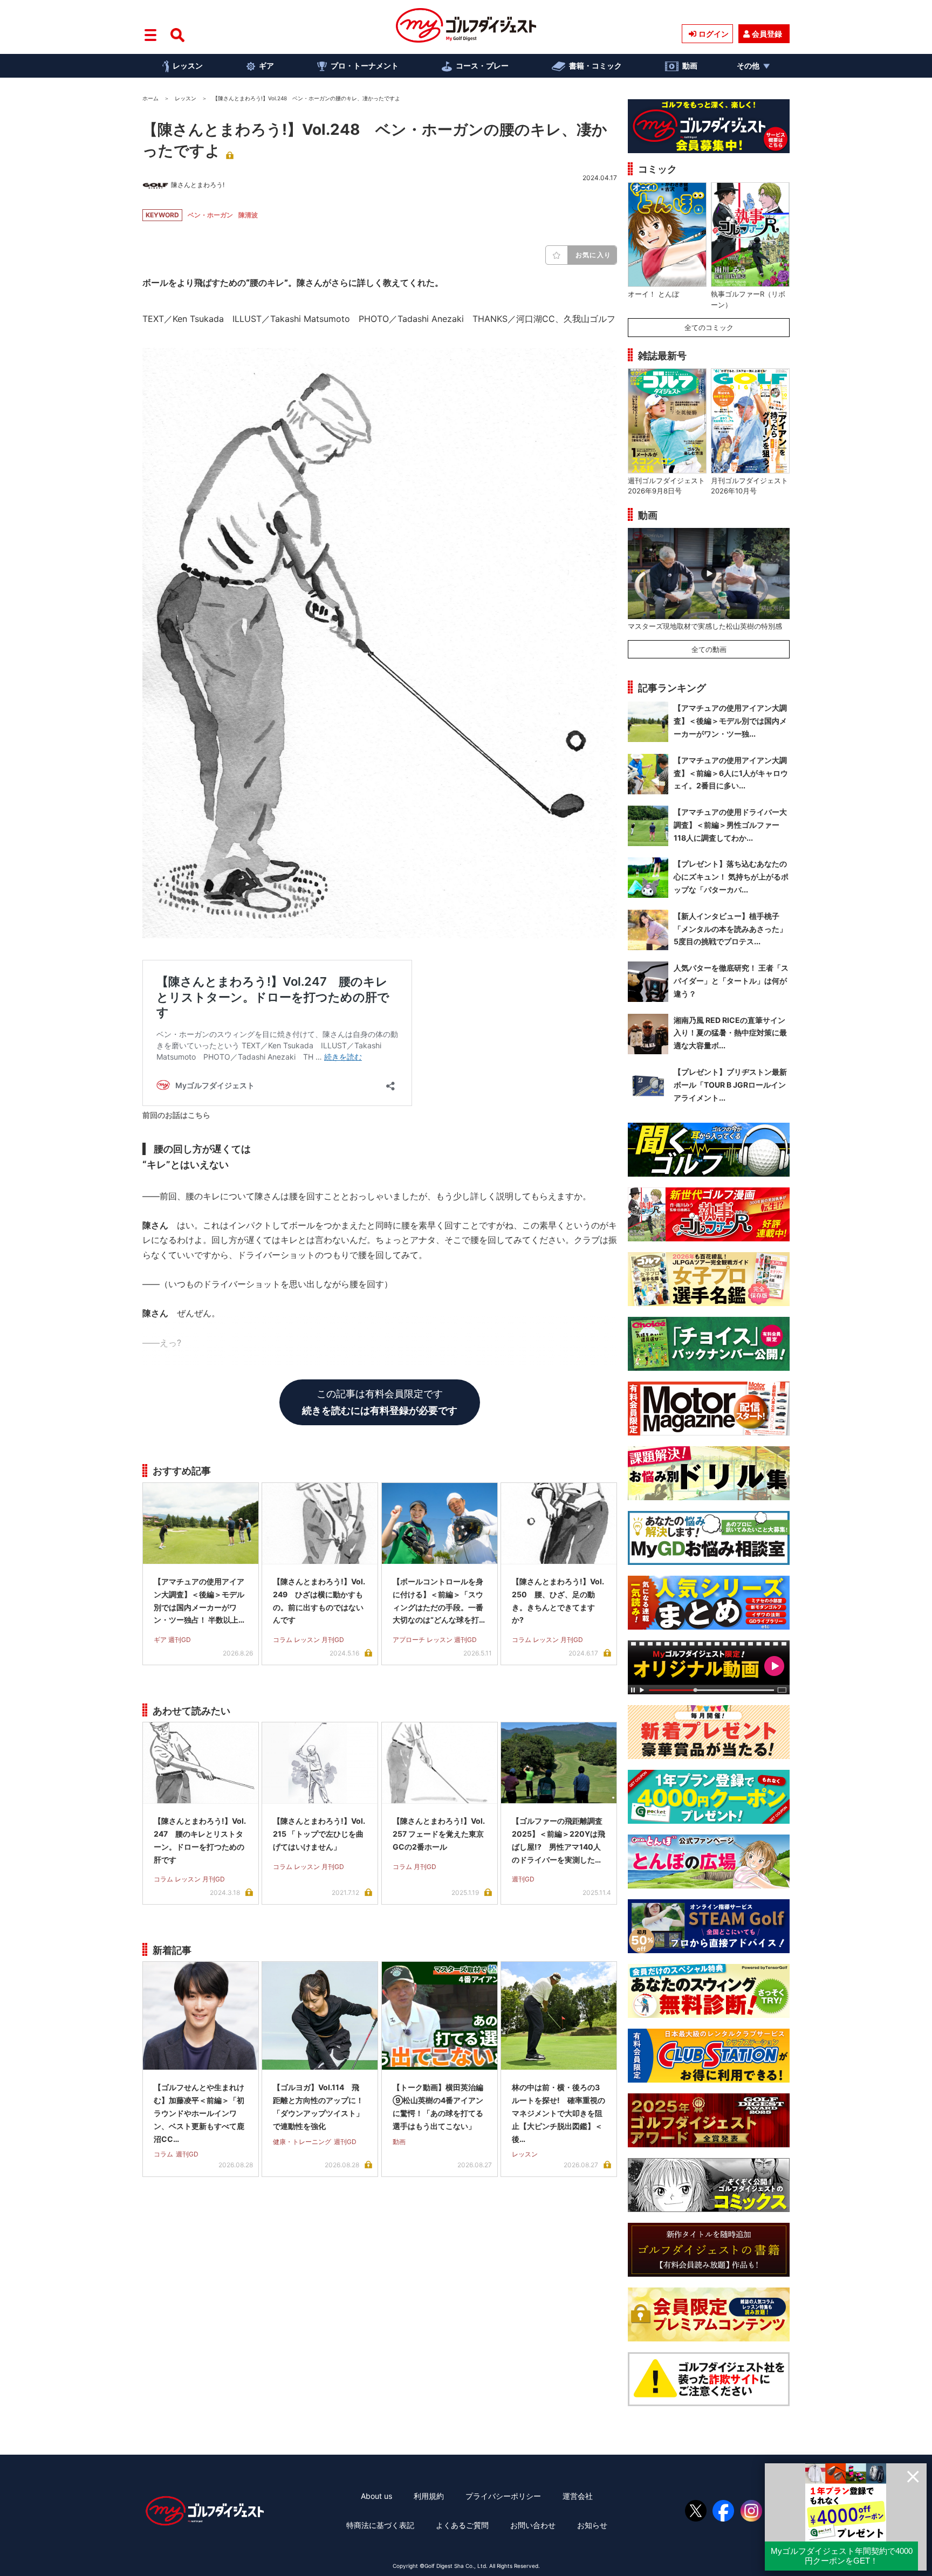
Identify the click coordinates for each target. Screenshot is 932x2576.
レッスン (188, 66)
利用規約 (429, 2496)
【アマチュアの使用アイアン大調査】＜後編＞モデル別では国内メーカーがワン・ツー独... (730, 721)
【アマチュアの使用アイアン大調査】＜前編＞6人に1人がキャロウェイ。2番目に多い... (731, 773)
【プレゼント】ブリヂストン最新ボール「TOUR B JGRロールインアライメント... (730, 1085)
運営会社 (578, 2496)
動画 (690, 66)
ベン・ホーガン (210, 215)
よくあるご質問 (462, 2525)
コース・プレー (482, 66)
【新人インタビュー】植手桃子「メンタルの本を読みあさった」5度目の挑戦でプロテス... (730, 929)
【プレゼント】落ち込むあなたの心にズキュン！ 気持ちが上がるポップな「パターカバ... (731, 877)
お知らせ (592, 2525)
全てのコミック (709, 327)
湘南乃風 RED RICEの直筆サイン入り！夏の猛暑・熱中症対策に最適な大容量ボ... (730, 1033)
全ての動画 (709, 649)
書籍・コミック (595, 66)
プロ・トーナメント (365, 66)
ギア (266, 66)
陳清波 (248, 215)
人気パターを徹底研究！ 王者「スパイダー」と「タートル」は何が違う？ (731, 981)
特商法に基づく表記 (380, 2525)
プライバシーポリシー (503, 2496)
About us (376, 2496)
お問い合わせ (533, 2525)
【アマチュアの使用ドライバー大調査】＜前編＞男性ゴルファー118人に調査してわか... (730, 825)
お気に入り (593, 255)
